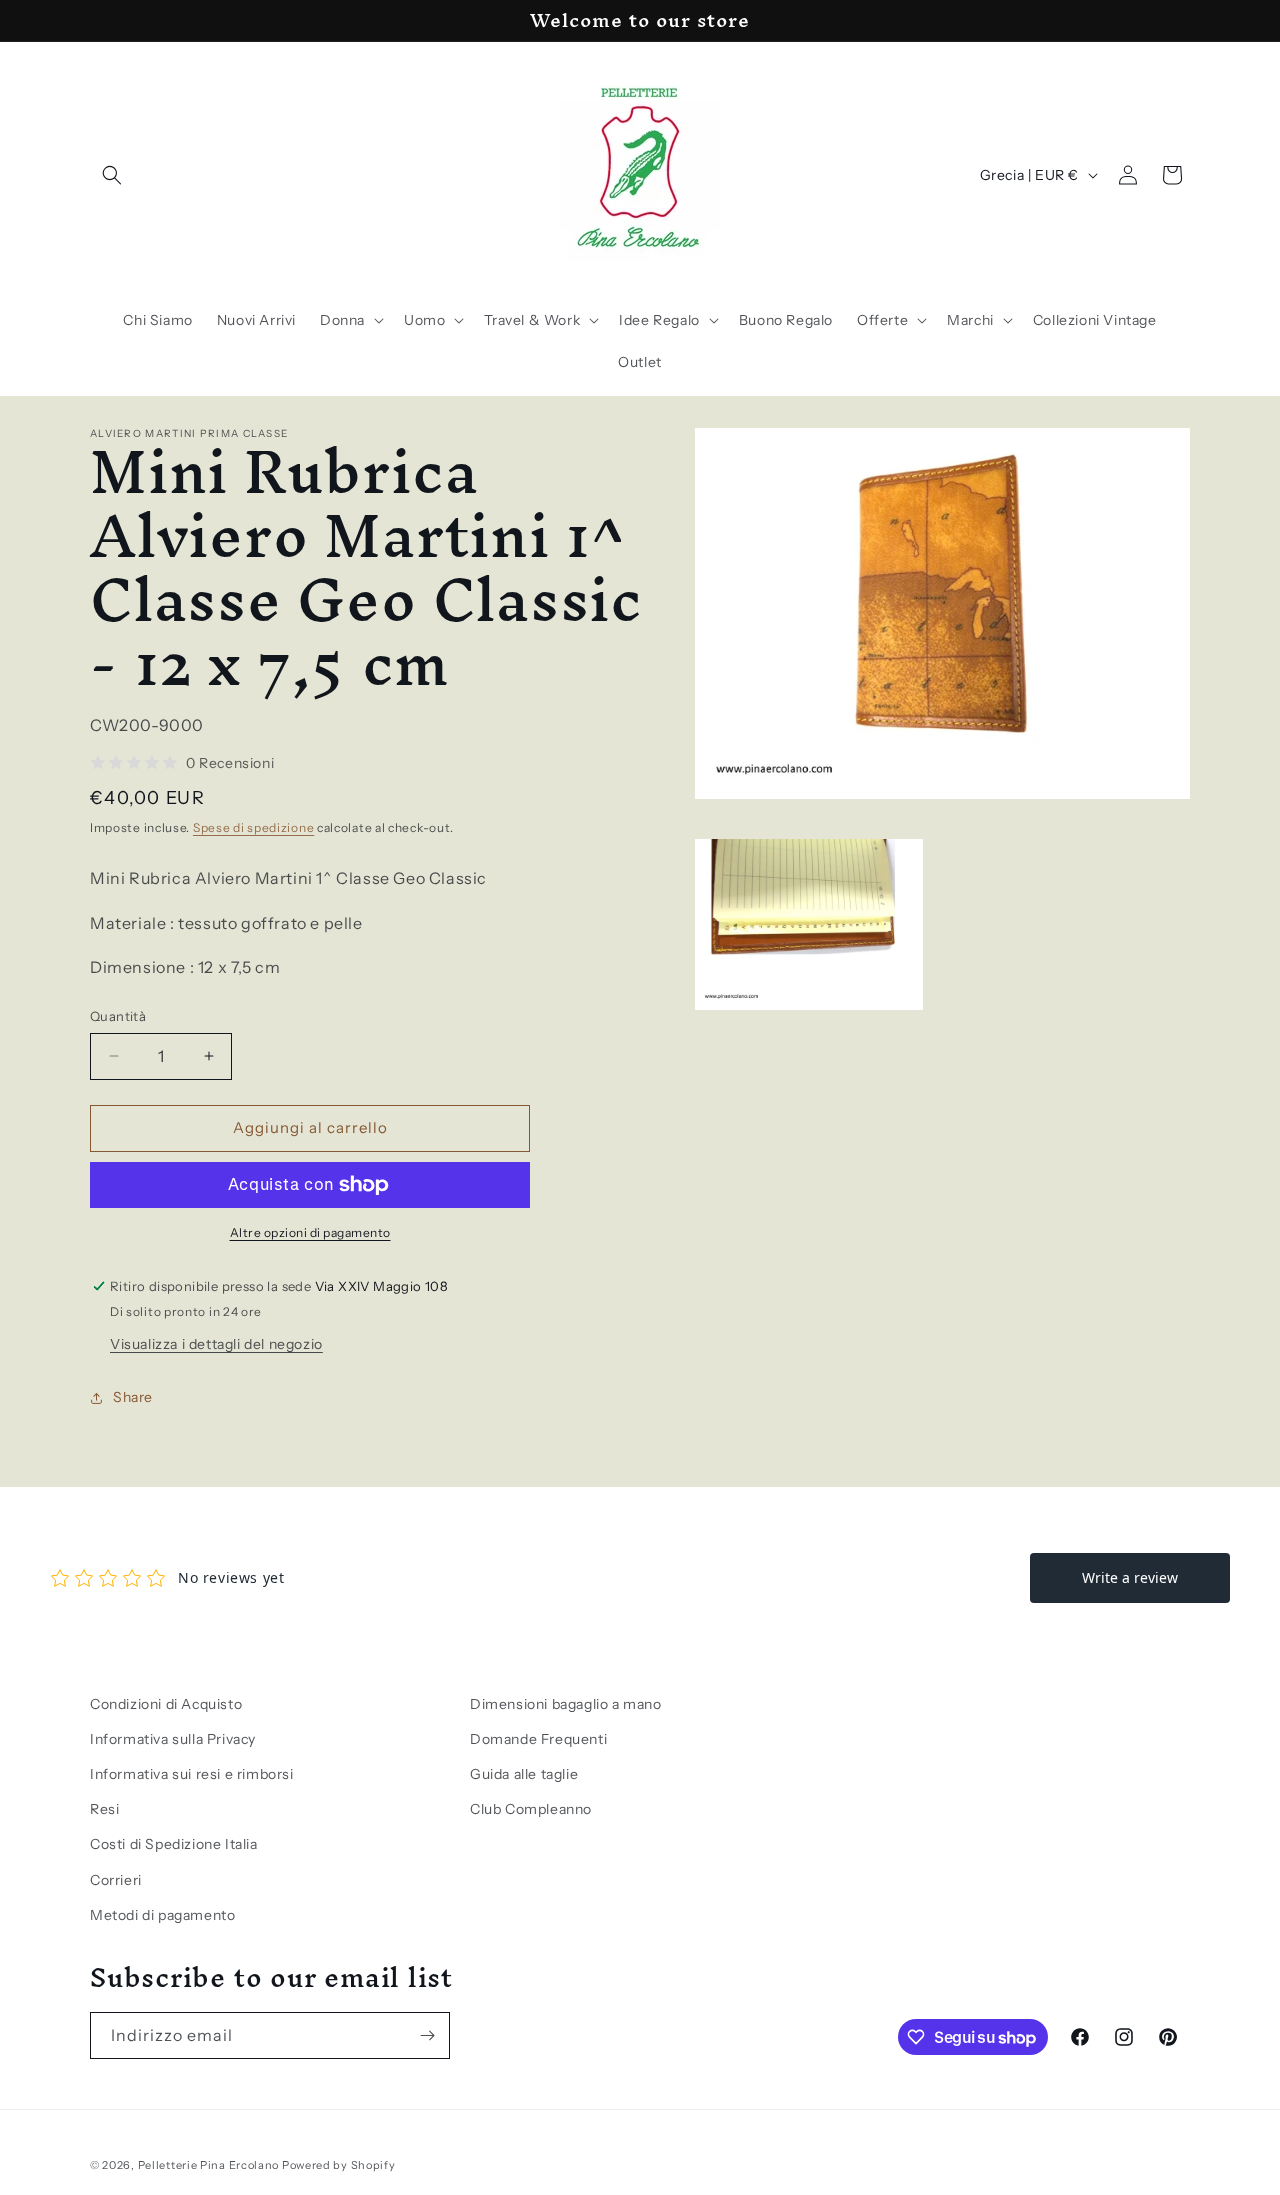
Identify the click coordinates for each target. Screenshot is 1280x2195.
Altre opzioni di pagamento (310, 1232)
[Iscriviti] (427, 2035)
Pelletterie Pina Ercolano (209, 2165)
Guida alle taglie (524, 1774)
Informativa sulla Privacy (173, 1739)
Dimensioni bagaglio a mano (566, 1704)
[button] (112, 175)
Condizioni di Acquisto (166, 1704)
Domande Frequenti (538, 1739)
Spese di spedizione (253, 827)
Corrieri (116, 1880)
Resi (104, 1809)
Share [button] (133, 1397)
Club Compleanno (531, 1809)
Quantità (118, 1016)
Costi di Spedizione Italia (174, 1844)
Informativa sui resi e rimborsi (192, 1774)
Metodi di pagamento (162, 1915)
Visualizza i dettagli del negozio (216, 1344)
